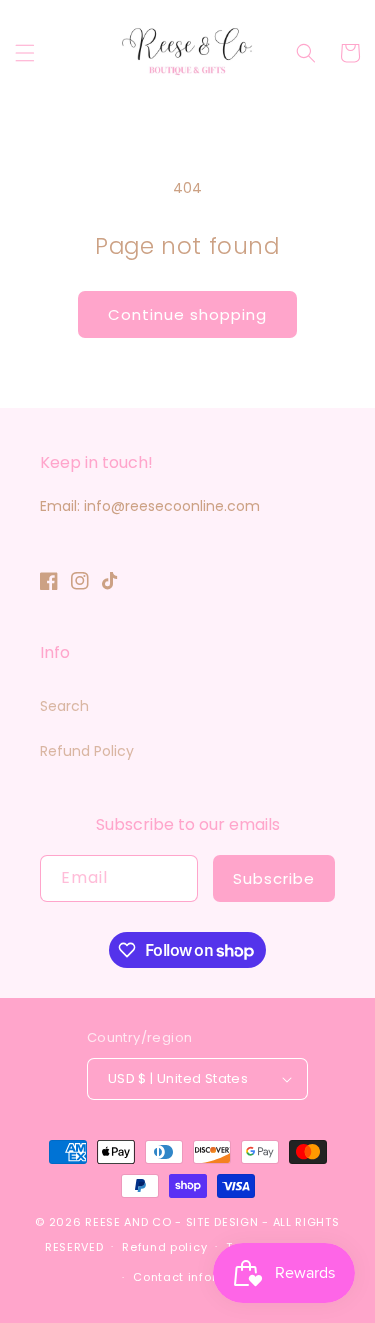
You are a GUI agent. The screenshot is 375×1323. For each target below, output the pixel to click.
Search (64, 706)
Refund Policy (87, 751)
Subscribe (274, 878)
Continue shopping (187, 314)
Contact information (196, 1277)
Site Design (222, 1222)
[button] (25, 53)
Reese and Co (128, 1222)
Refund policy (164, 1247)
